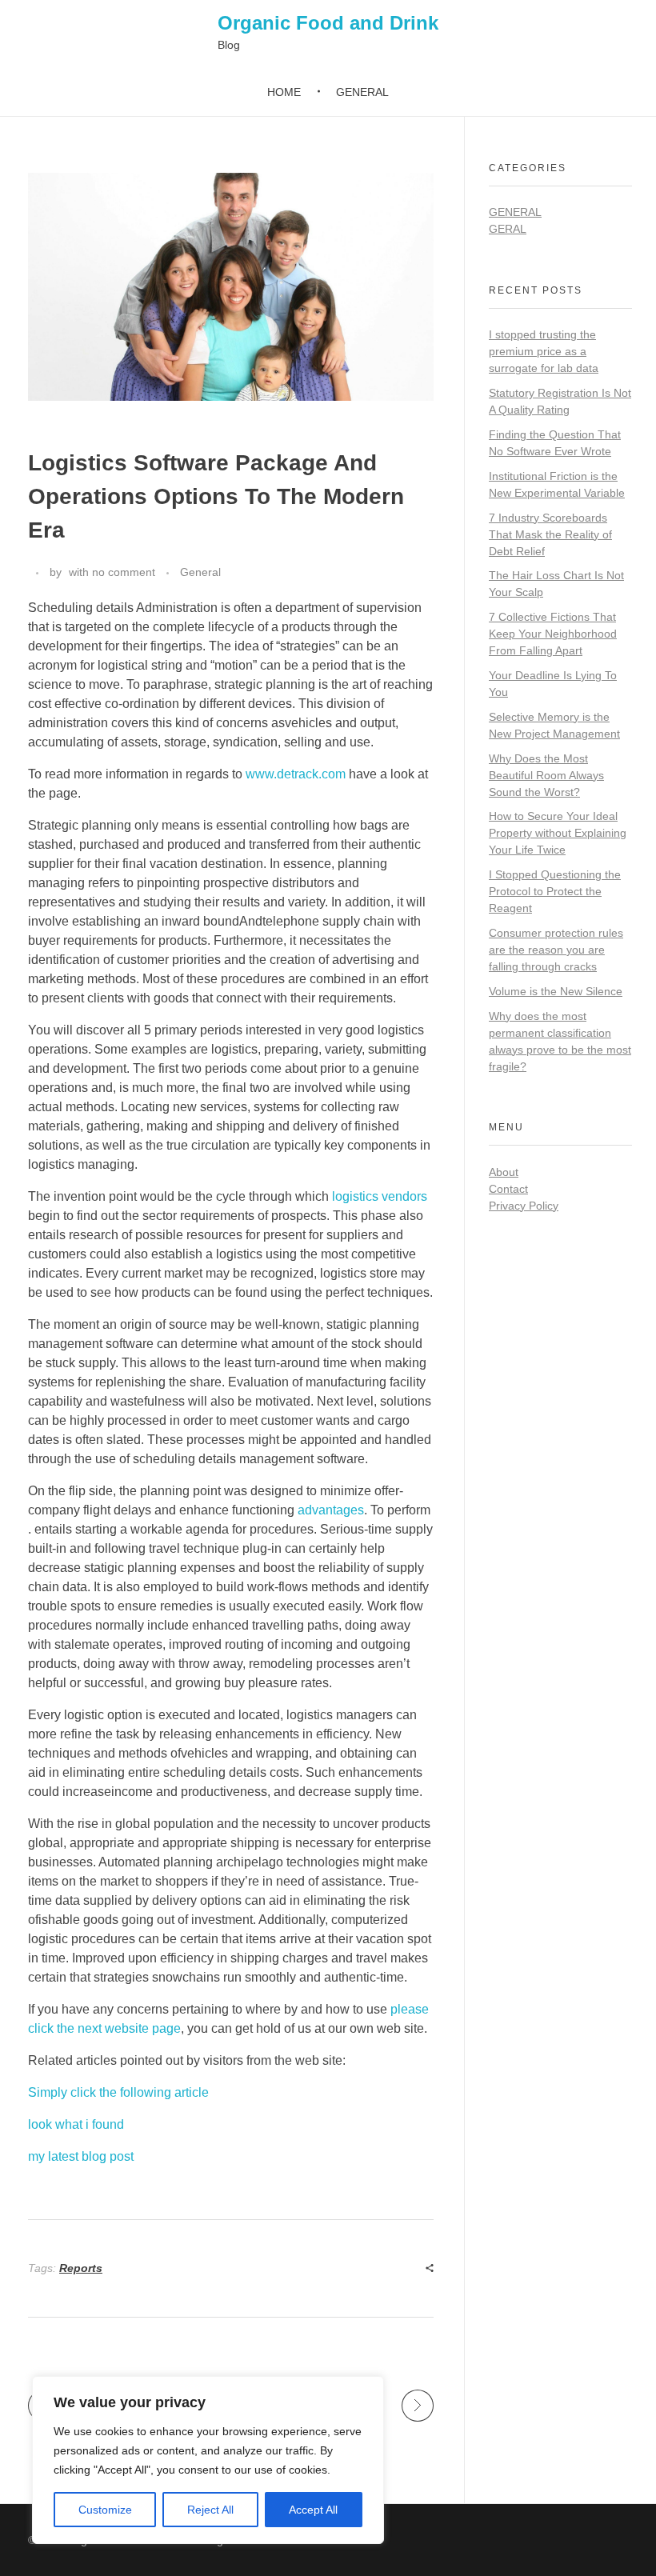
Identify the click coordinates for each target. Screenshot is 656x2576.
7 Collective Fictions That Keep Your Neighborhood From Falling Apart (553, 634)
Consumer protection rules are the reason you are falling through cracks (556, 950)
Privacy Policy (524, 1206)
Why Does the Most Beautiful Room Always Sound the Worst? (546, 775)
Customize (105, 2510)
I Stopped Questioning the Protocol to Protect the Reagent (555, 891)
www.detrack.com (296, 774)
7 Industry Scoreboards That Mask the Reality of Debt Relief (550, 534)
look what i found (76, 2124)
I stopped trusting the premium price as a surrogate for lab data (544, 351)
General (200, 572)
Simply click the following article (118, 2092)
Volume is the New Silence (556, 991)
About (504, 1172)
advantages (331, 1510)
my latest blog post (81, 2156)
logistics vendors (380, 1196)
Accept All (313, 2510)
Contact (508, 1189)
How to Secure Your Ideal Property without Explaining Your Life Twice (558, 833)
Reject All (210, 2510)
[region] (208, 2460)
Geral (508, 229)
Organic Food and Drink (328, 23)
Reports (81, 2268)
